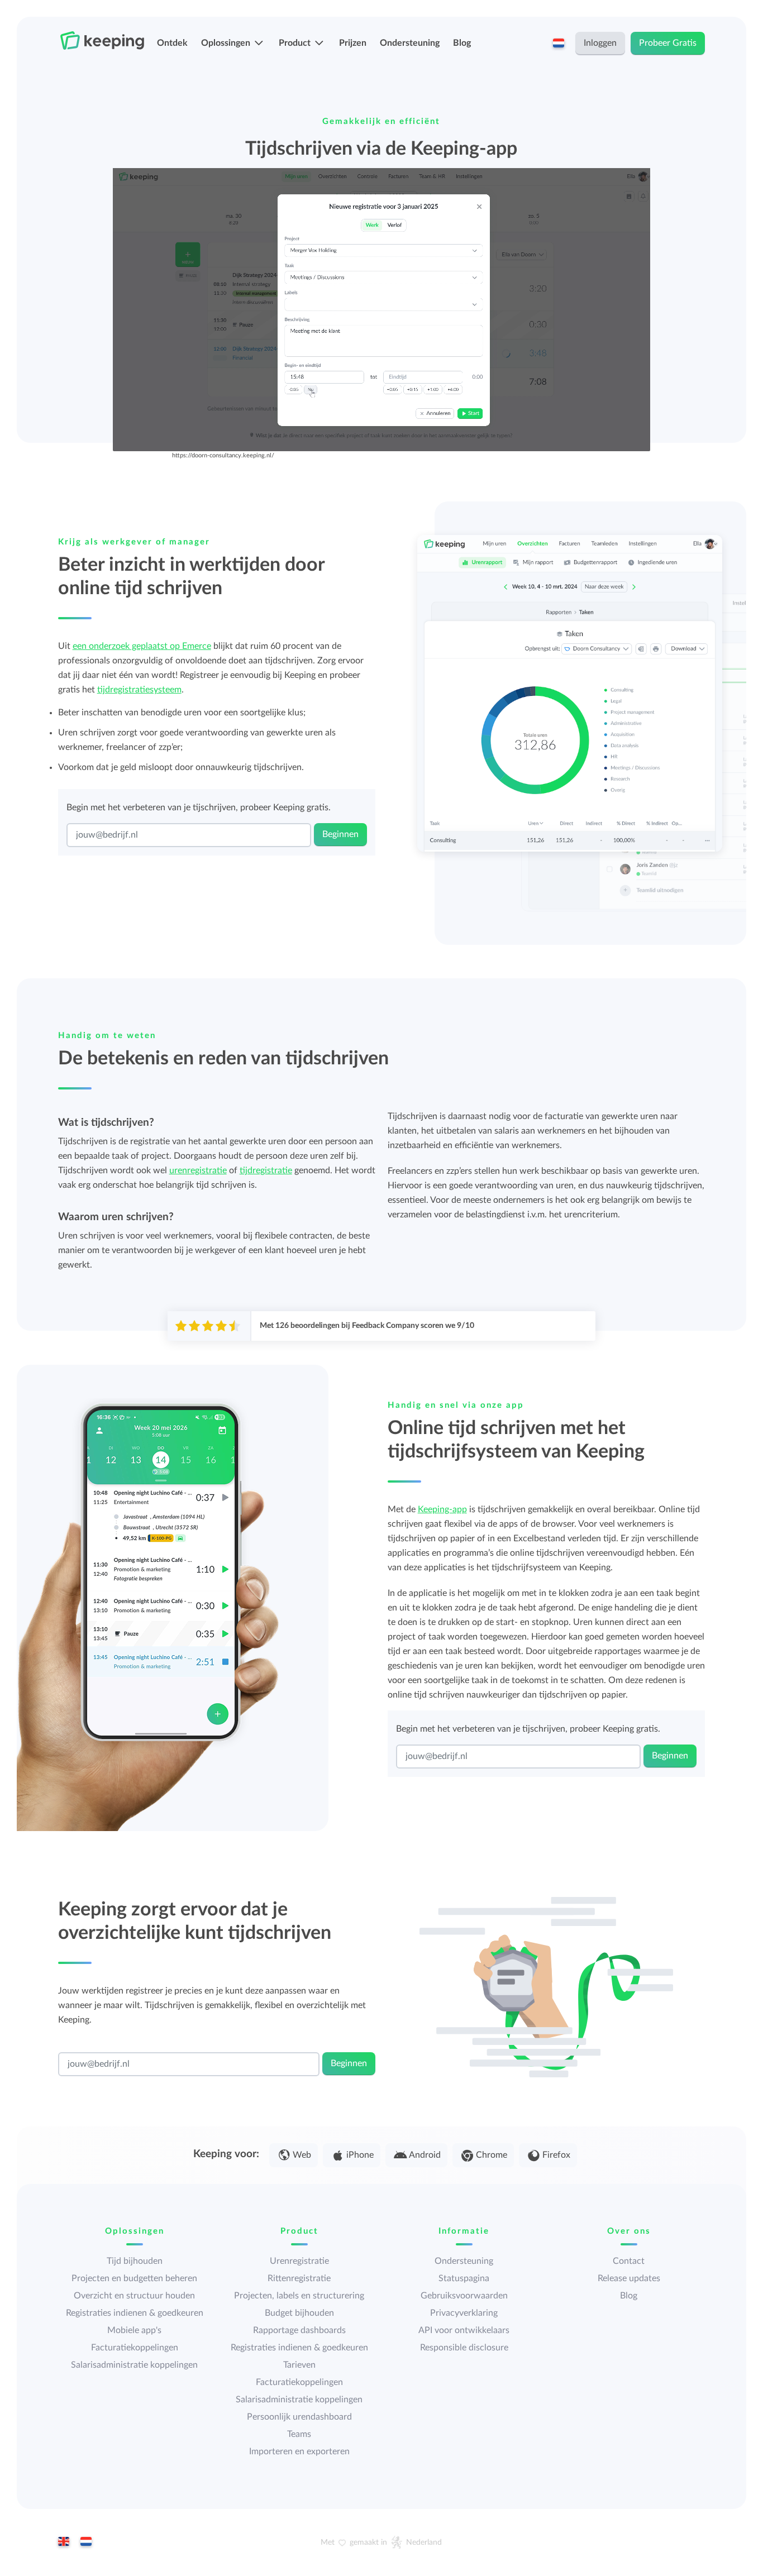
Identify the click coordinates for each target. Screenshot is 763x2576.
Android (425, 2155)
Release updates (629, 2278)
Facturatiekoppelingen (135, 2348)
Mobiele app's (134, 2330)
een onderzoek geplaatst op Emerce (142, 646)
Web (302, 2155)
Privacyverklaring (464, 2313)
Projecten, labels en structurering (299, 2296)
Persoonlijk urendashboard (299, 2417)
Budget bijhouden (299, 2313)
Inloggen (600, 43)
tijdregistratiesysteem (139, 690)
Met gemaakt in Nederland (381, 2542)
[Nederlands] (86, 2542)
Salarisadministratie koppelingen (134, 2365)
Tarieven (299, 2365)
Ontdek (172, 43)
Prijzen (353, 43)
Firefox (556, 2155)
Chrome (492, 2155)
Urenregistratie (299, 2261)
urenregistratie (198, 1170)
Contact (629, 2261)
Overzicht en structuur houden (134, 2296)
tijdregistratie (266, 1170)
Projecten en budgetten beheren (134, 2278)
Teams (299, 2434)
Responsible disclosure (464, 2348)
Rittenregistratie (299, 2278)
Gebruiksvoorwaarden (464, 2296)
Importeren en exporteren (299, 2451)
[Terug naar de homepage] (102, 41)
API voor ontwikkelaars (464, 2330)
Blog (462, 43)
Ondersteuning (410, 43)
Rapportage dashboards (299, 2330)
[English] (64, 2542)
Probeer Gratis (668, 43)
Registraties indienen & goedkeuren (135, 2313)
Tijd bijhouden (135, 2261)
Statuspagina (464, 2278)
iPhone (360, 2155)
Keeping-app (442, 1509)
